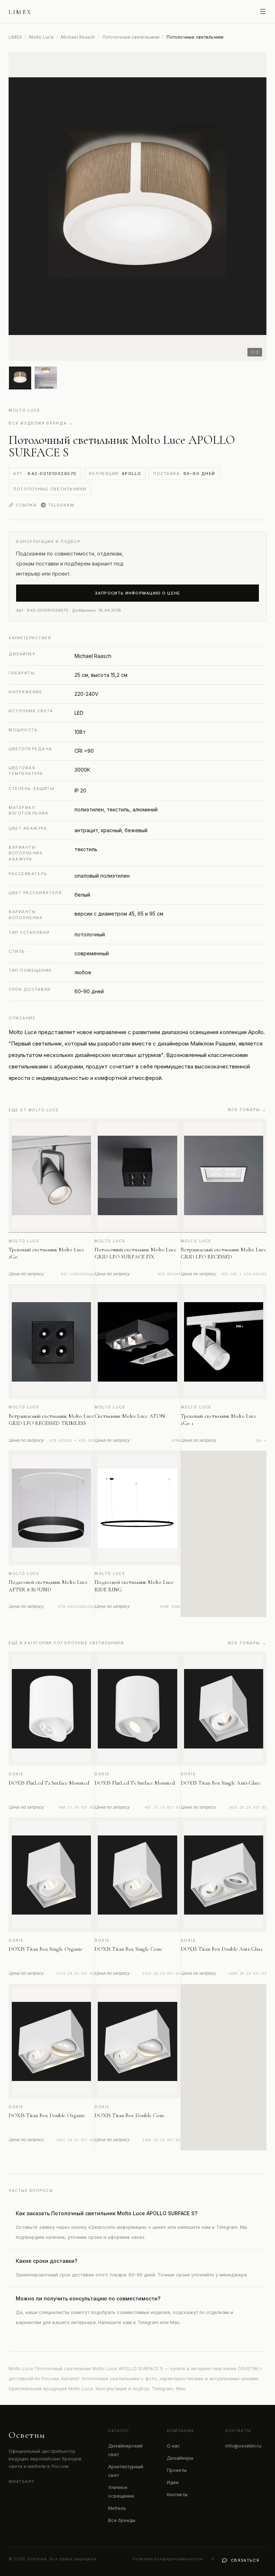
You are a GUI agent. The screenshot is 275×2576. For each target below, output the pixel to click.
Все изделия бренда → (41, 423)
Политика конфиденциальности (168, 2559)
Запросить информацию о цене (137, 593)
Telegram (61, 505)
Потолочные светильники (131, 37)
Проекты (177, 2470)
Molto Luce (41, 37)
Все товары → (247, 1110)
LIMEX (15, 37)
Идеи (173, 2482)
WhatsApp (21, 2482)
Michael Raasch (78, 37)
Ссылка (26, 505)
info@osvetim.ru (243, 2446)
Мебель (117, 2508)
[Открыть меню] (263, 11)
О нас (173, 2446)
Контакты (177, 2494)
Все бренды (122, 2520)
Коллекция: (115, 474)
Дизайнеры (180, 2458)
